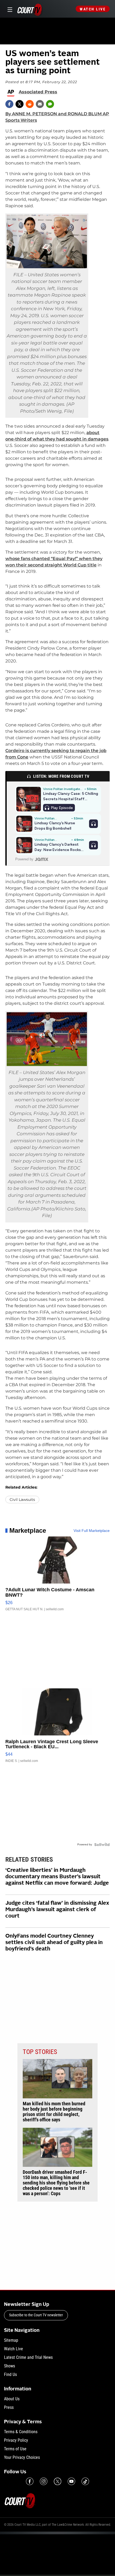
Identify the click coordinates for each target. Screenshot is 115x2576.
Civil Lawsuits (22, 1500)
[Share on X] (20, 104)
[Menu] (9, 9)
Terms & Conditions (21, 2432)
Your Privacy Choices (22, 2457)
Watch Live (93, 9)
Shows (9, 2366)
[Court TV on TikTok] (85, 2481)
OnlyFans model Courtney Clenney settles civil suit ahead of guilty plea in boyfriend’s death (54, 1943)
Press (9, 2407)
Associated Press (38, 92)
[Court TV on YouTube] (71, 2481)
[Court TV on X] (57, 2481)
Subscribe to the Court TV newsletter (36, 2315)
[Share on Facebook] (9, 104)
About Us (12, 2399)
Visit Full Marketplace (92, 1531)
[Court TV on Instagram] (44, 2481)
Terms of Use (15, 2449)
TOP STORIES (40, 2052)
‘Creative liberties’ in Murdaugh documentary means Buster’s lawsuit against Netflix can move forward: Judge (57, 1877)
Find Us (10, 2374)
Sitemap (11, 2340)
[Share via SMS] (50, 104)
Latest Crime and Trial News (28, 2357)
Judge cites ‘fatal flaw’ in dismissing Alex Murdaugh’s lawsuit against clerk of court (57, 1910)
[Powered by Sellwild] (102, 1845)
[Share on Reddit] (30, 104)
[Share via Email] (40, 104)
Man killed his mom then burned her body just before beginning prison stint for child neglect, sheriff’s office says (54, 2112)
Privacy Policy (16, 2440)
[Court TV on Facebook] (30, 2481)
